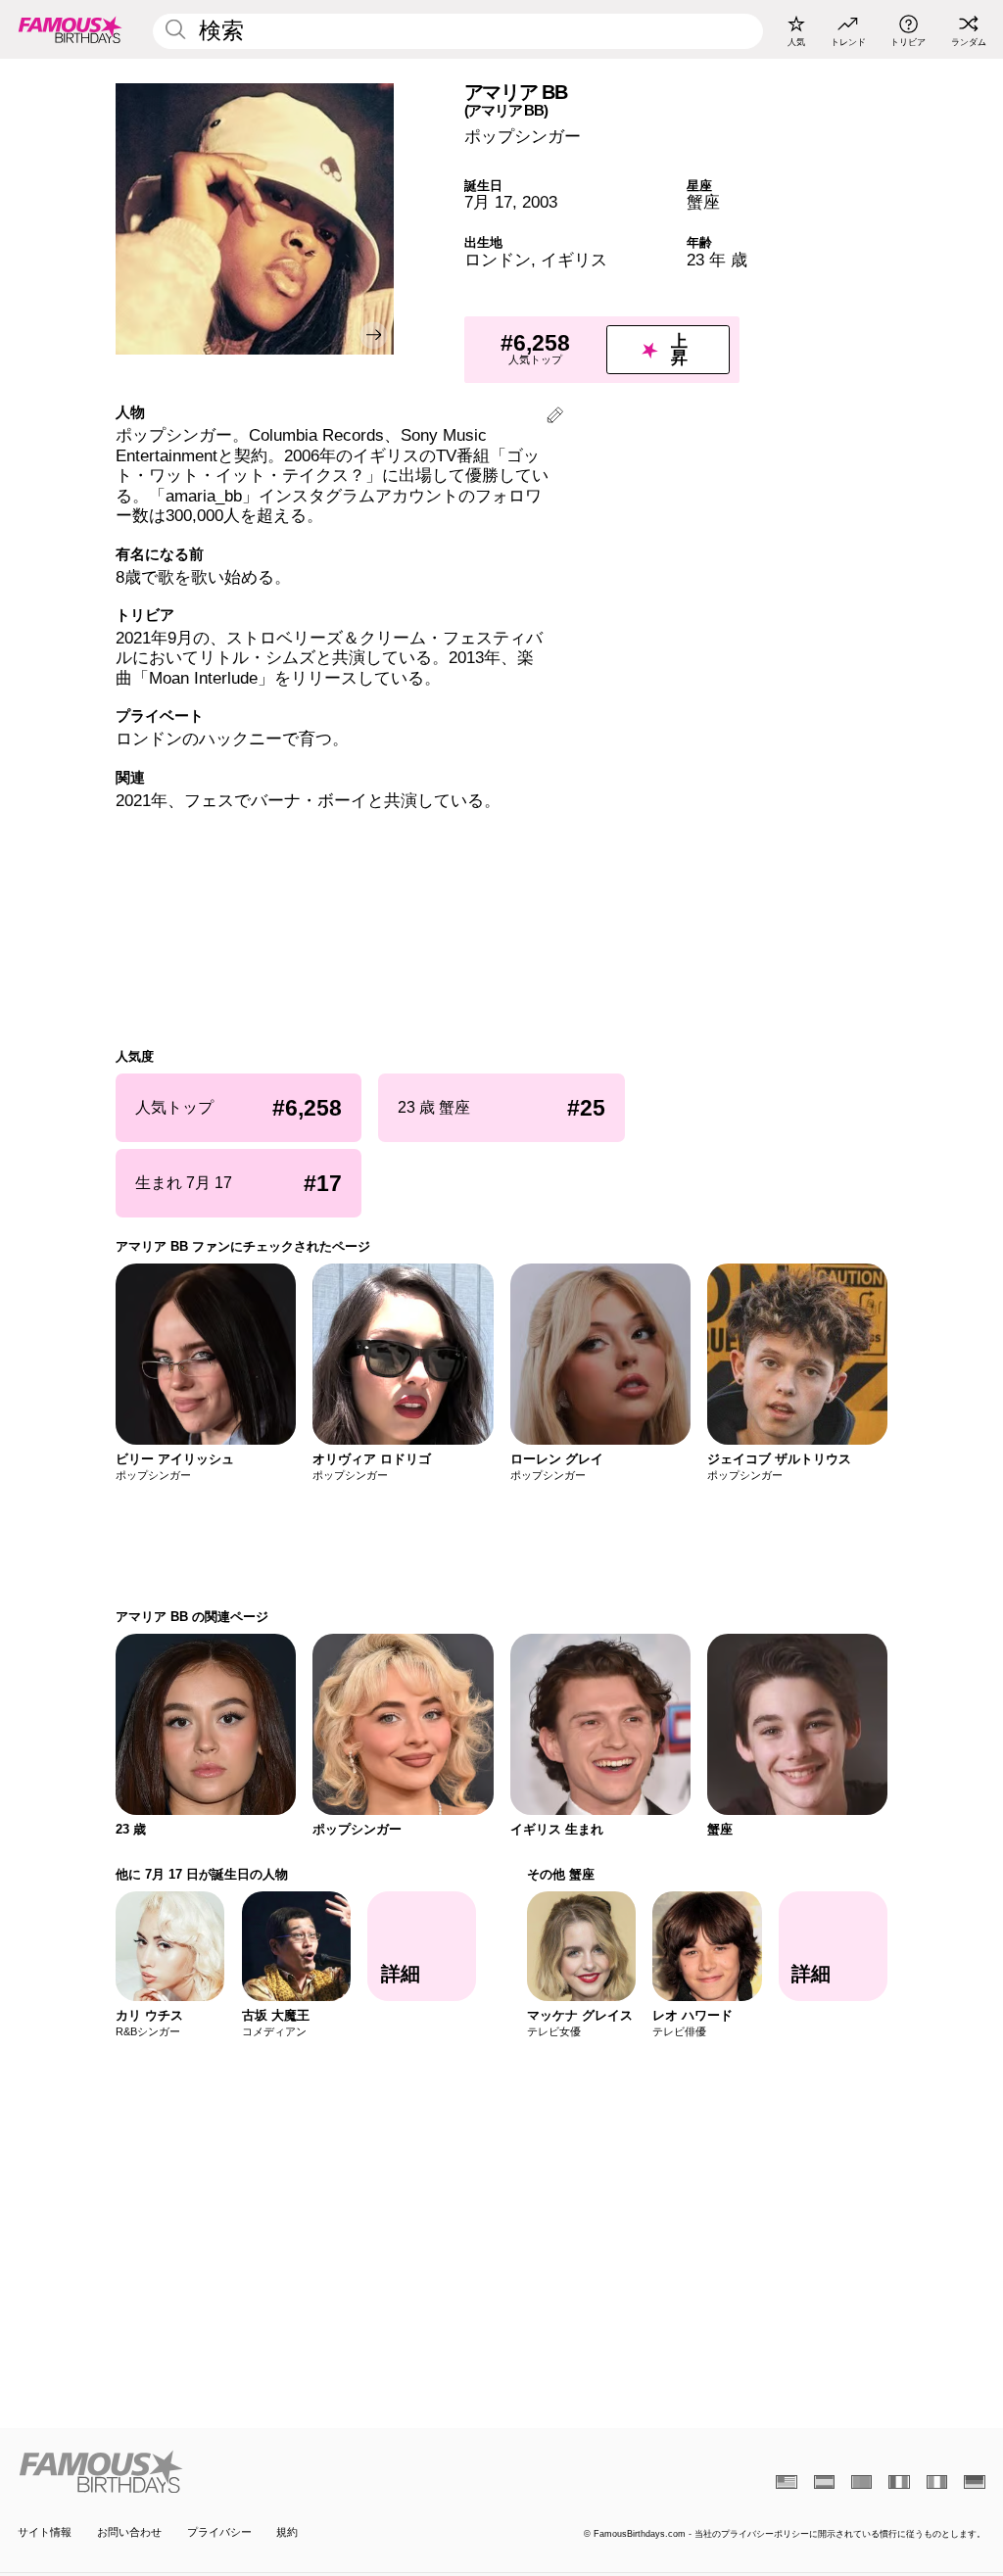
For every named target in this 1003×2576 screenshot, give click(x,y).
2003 (540, 202)
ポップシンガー (523, 137)
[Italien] (937, 2482)
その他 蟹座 (561, 1874)
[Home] (255, 2472)
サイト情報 (45, 2532)
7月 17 (488, 202)
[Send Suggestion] (555, 418)
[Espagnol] (824, 2482)
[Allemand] (974, 2482)
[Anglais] (786, 2482)
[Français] (899, 2482)
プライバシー (219, 2532)
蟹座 (703, 202)
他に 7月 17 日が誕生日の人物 (202, 1874)
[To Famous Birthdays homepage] (71, 29)
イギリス (574, 260)
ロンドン (498, 260)
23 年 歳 (717, 260)
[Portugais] (861, 2482)
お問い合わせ (129, 2532)
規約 (287, 2532)
